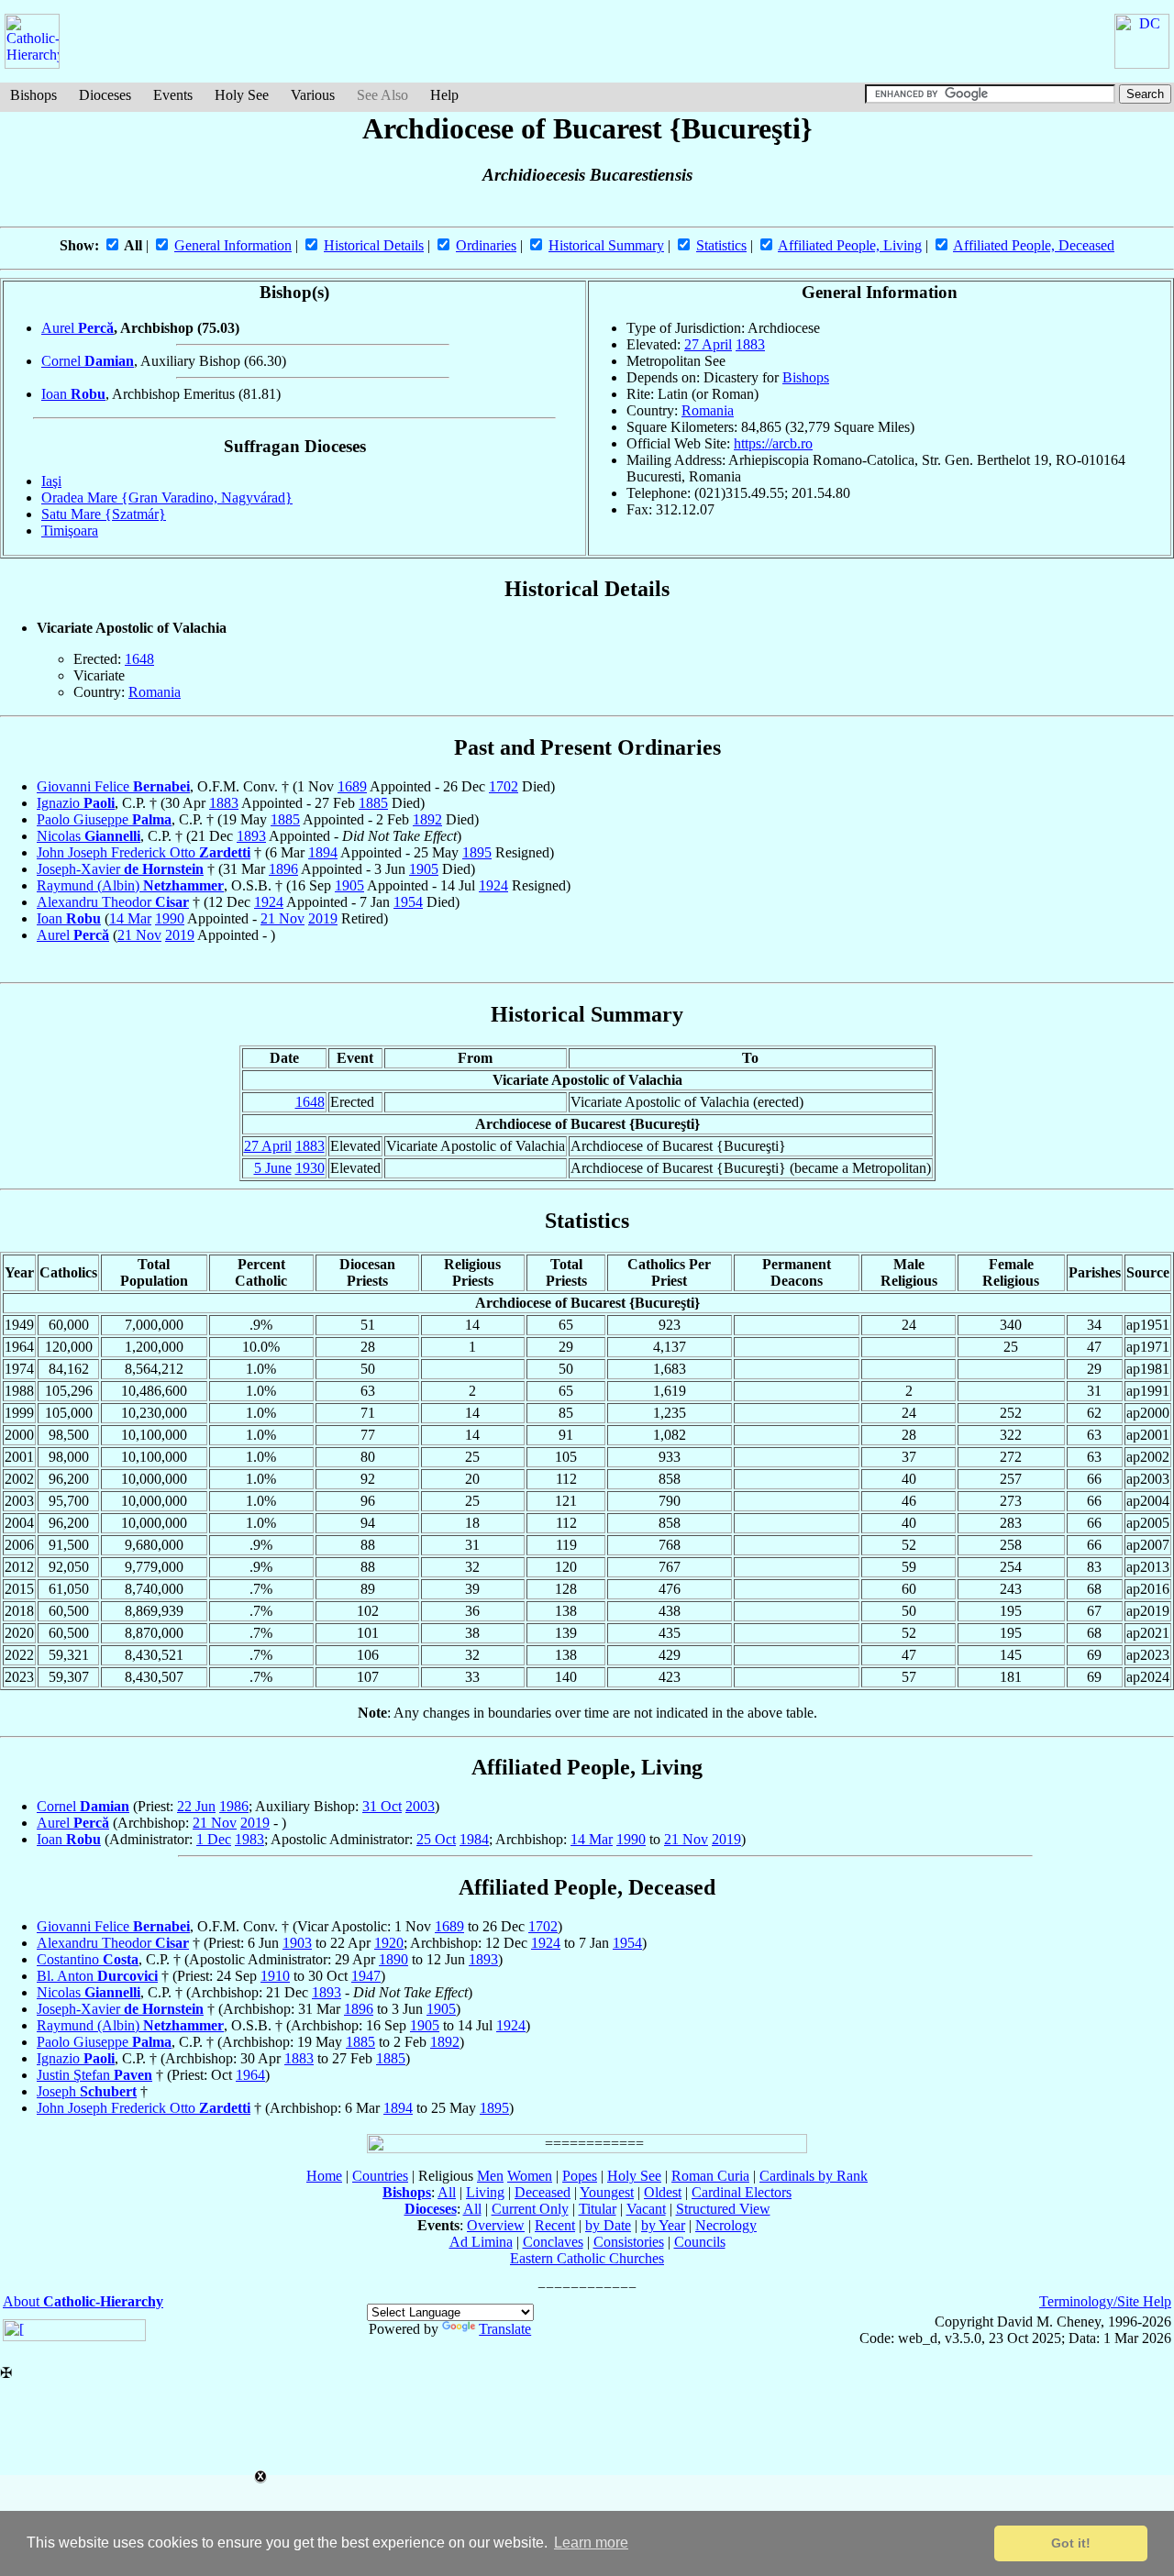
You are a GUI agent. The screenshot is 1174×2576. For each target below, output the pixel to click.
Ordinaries (486, 245)
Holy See (242, 95)
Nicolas (89, 836)
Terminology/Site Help (1105, 2301)
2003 (420, 1806)
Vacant (646, 2209)
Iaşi (51, 481)
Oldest (663, 2192)
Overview (496, 2225)
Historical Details (374, 245)
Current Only (530, 2209)
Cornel (88, 361)
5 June (273, 1168)
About (83, 2301)
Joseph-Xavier (120, 869)
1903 (297, 1943)
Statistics (721, 245)
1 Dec (214, 1839)
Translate (505, 2329)
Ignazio (76, 803)
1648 (139, 659)
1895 (477, 852)
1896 (283, 869)
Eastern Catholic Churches (587, 2258)
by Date (608, 2225)
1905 (424, 869)
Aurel (78, 328)
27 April (708, 344)
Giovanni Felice (113, 786)
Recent (555, 2225)
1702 (504, 786)
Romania (708, 410)
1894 (323, 852)
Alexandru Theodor (113, 902)
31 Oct (382, 1806)
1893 (251, 836)
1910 (275, 1976)
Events (173, 95)
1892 (427, 819)
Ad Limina (481, 2242)
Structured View (723, 2209)
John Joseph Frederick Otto (144, 852)
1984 (474, 1839)
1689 (352, 786)
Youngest (607, 2192)
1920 (389, 1943)
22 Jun (196, 1806)
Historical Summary (606, 245)
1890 (393, 1959)
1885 (373, 803)
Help (444, 95)
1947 (366, 1976)
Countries (380, 2176)
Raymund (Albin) (130, 885)
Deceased (543, 2192)
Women (530, 2176)
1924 (493, 885)
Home (324, 2176)
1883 (750, 344)
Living (485, 2192)
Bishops (33, 95)
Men (490, 2176)
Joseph (87, 2091)
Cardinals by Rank (814, 2176)
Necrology (726, 2225)
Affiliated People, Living (850, 245)
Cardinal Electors (742, 2192)
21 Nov (282, 918)
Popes (580, 2176)
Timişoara (70, 531)
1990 (170, 918)
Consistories (629, 2242)
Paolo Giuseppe (104, 819)
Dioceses (105, 95)
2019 (323, 918)
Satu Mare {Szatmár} (104, 514)
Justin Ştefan (94, 2075)
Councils (700, 2242)
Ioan (73, 394)
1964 (250, 2075)
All (447, 2192)
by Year (663, 2225)
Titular (598, 2209)
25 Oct (436, 1839)
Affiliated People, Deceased (1034, 245)
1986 (234, 1806)
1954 (408, 902)
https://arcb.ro (773, 443)
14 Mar (130, 918)
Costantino (88, 1959)
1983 (249, 1839)
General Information (233, 245)
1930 (310, 1168)
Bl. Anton (97, 1976)
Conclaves (553, 2242)
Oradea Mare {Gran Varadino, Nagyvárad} (167, 498)
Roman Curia (710, 2176)
